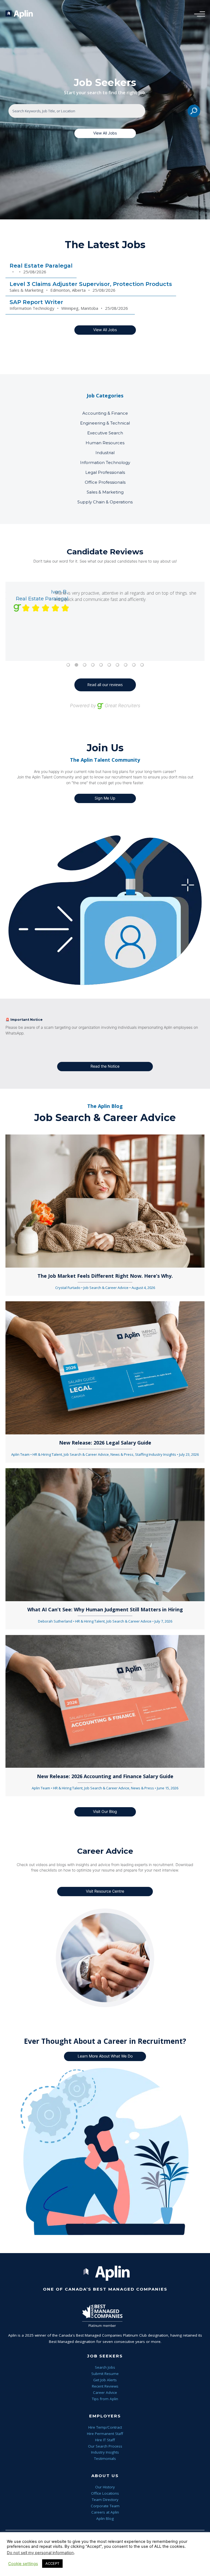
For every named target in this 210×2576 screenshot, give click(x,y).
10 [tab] (142, 665)
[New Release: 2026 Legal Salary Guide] (105, 1367)
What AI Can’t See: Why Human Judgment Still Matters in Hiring (105, 1609)
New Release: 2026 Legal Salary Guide (105, 1443)
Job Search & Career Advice (106, 1288)
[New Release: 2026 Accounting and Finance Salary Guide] (105, 1701)
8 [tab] (126, 665)
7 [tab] (117, 665)
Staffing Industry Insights (156, 1454)
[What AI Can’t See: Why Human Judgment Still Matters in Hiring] (105, 1534)
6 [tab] (109, 665)
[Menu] (198, 14)
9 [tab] (134, 665)
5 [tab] (101, 665)
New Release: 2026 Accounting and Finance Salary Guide (105, 1776)
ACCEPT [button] (52, 2563)
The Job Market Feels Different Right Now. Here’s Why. (105, 1276)
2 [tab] (76, 665)
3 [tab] (84, 665)
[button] (105, 133)
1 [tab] (68, 665)
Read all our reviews (105, 685)
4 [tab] (93, 665)
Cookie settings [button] (23, 2564)
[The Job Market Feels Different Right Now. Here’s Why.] (105, 1201)
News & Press (122, 1454)
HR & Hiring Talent (47, 1454)
